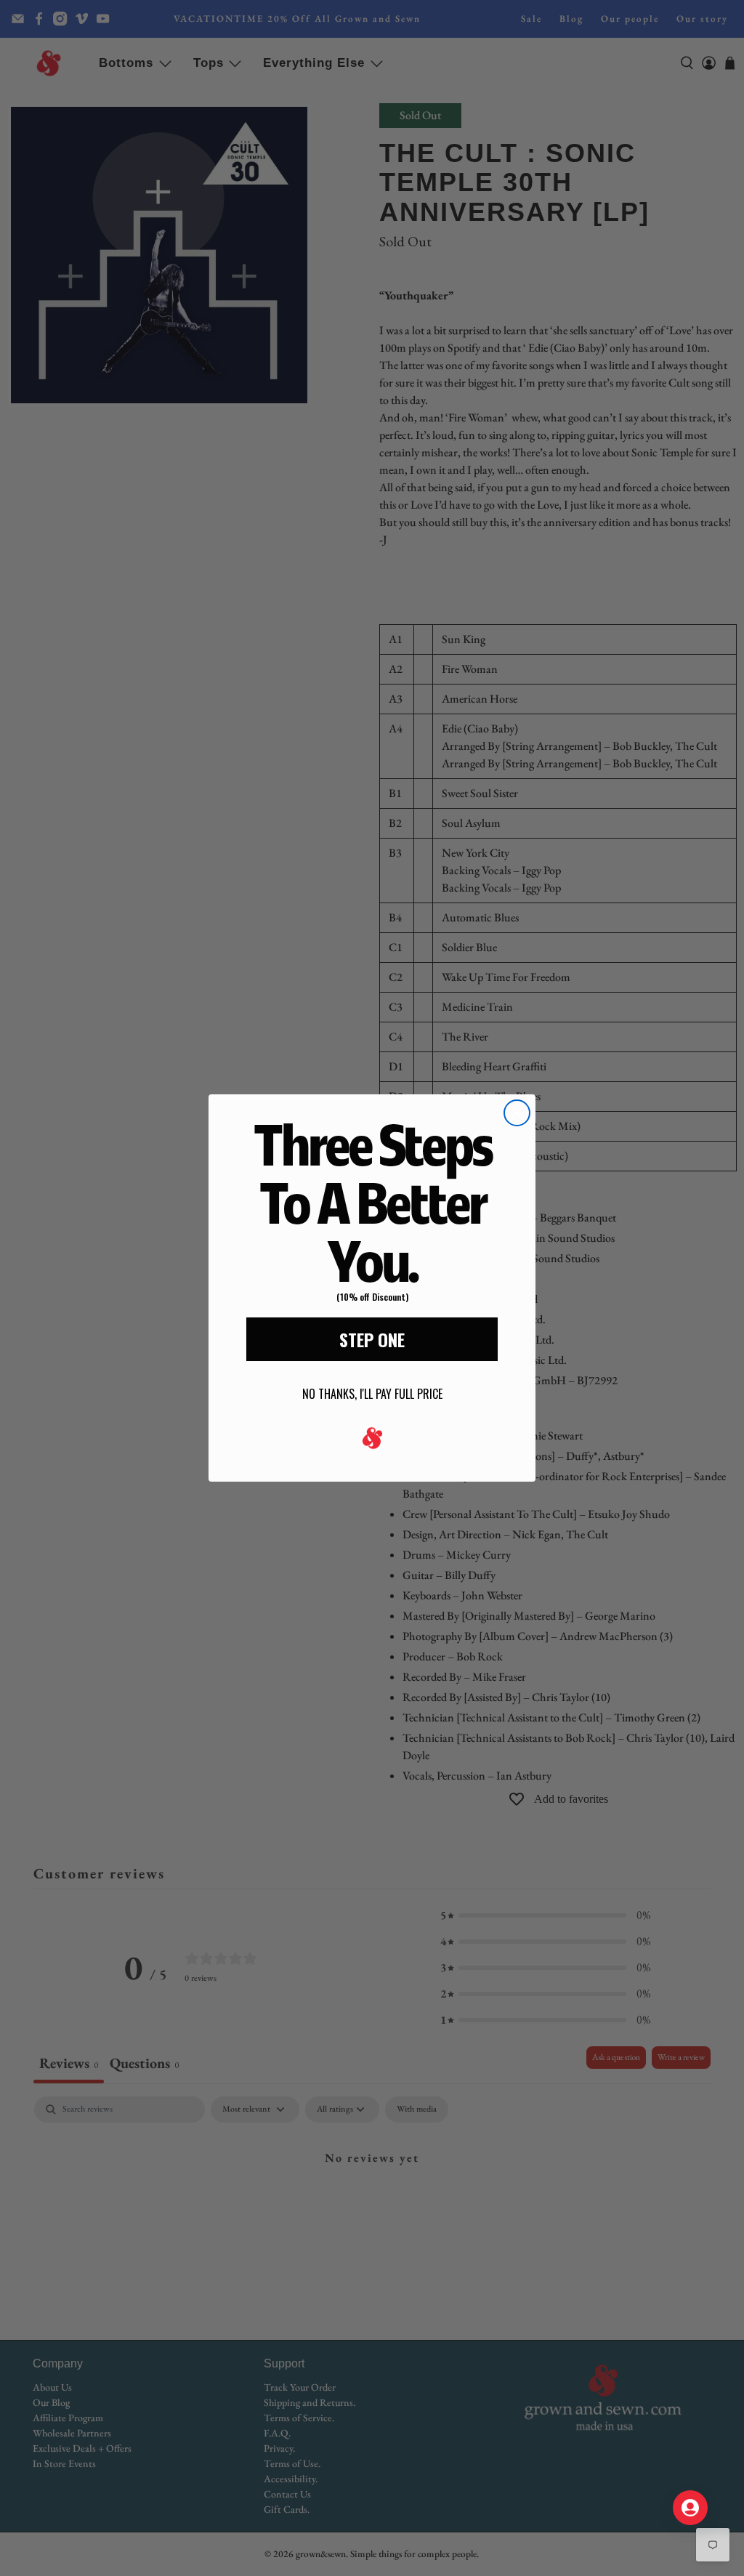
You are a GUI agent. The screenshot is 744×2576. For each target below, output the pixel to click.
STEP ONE (372, 1339)
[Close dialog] (517, 1113)
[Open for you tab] (690, 2508)
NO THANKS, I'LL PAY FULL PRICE (372, 1394)
